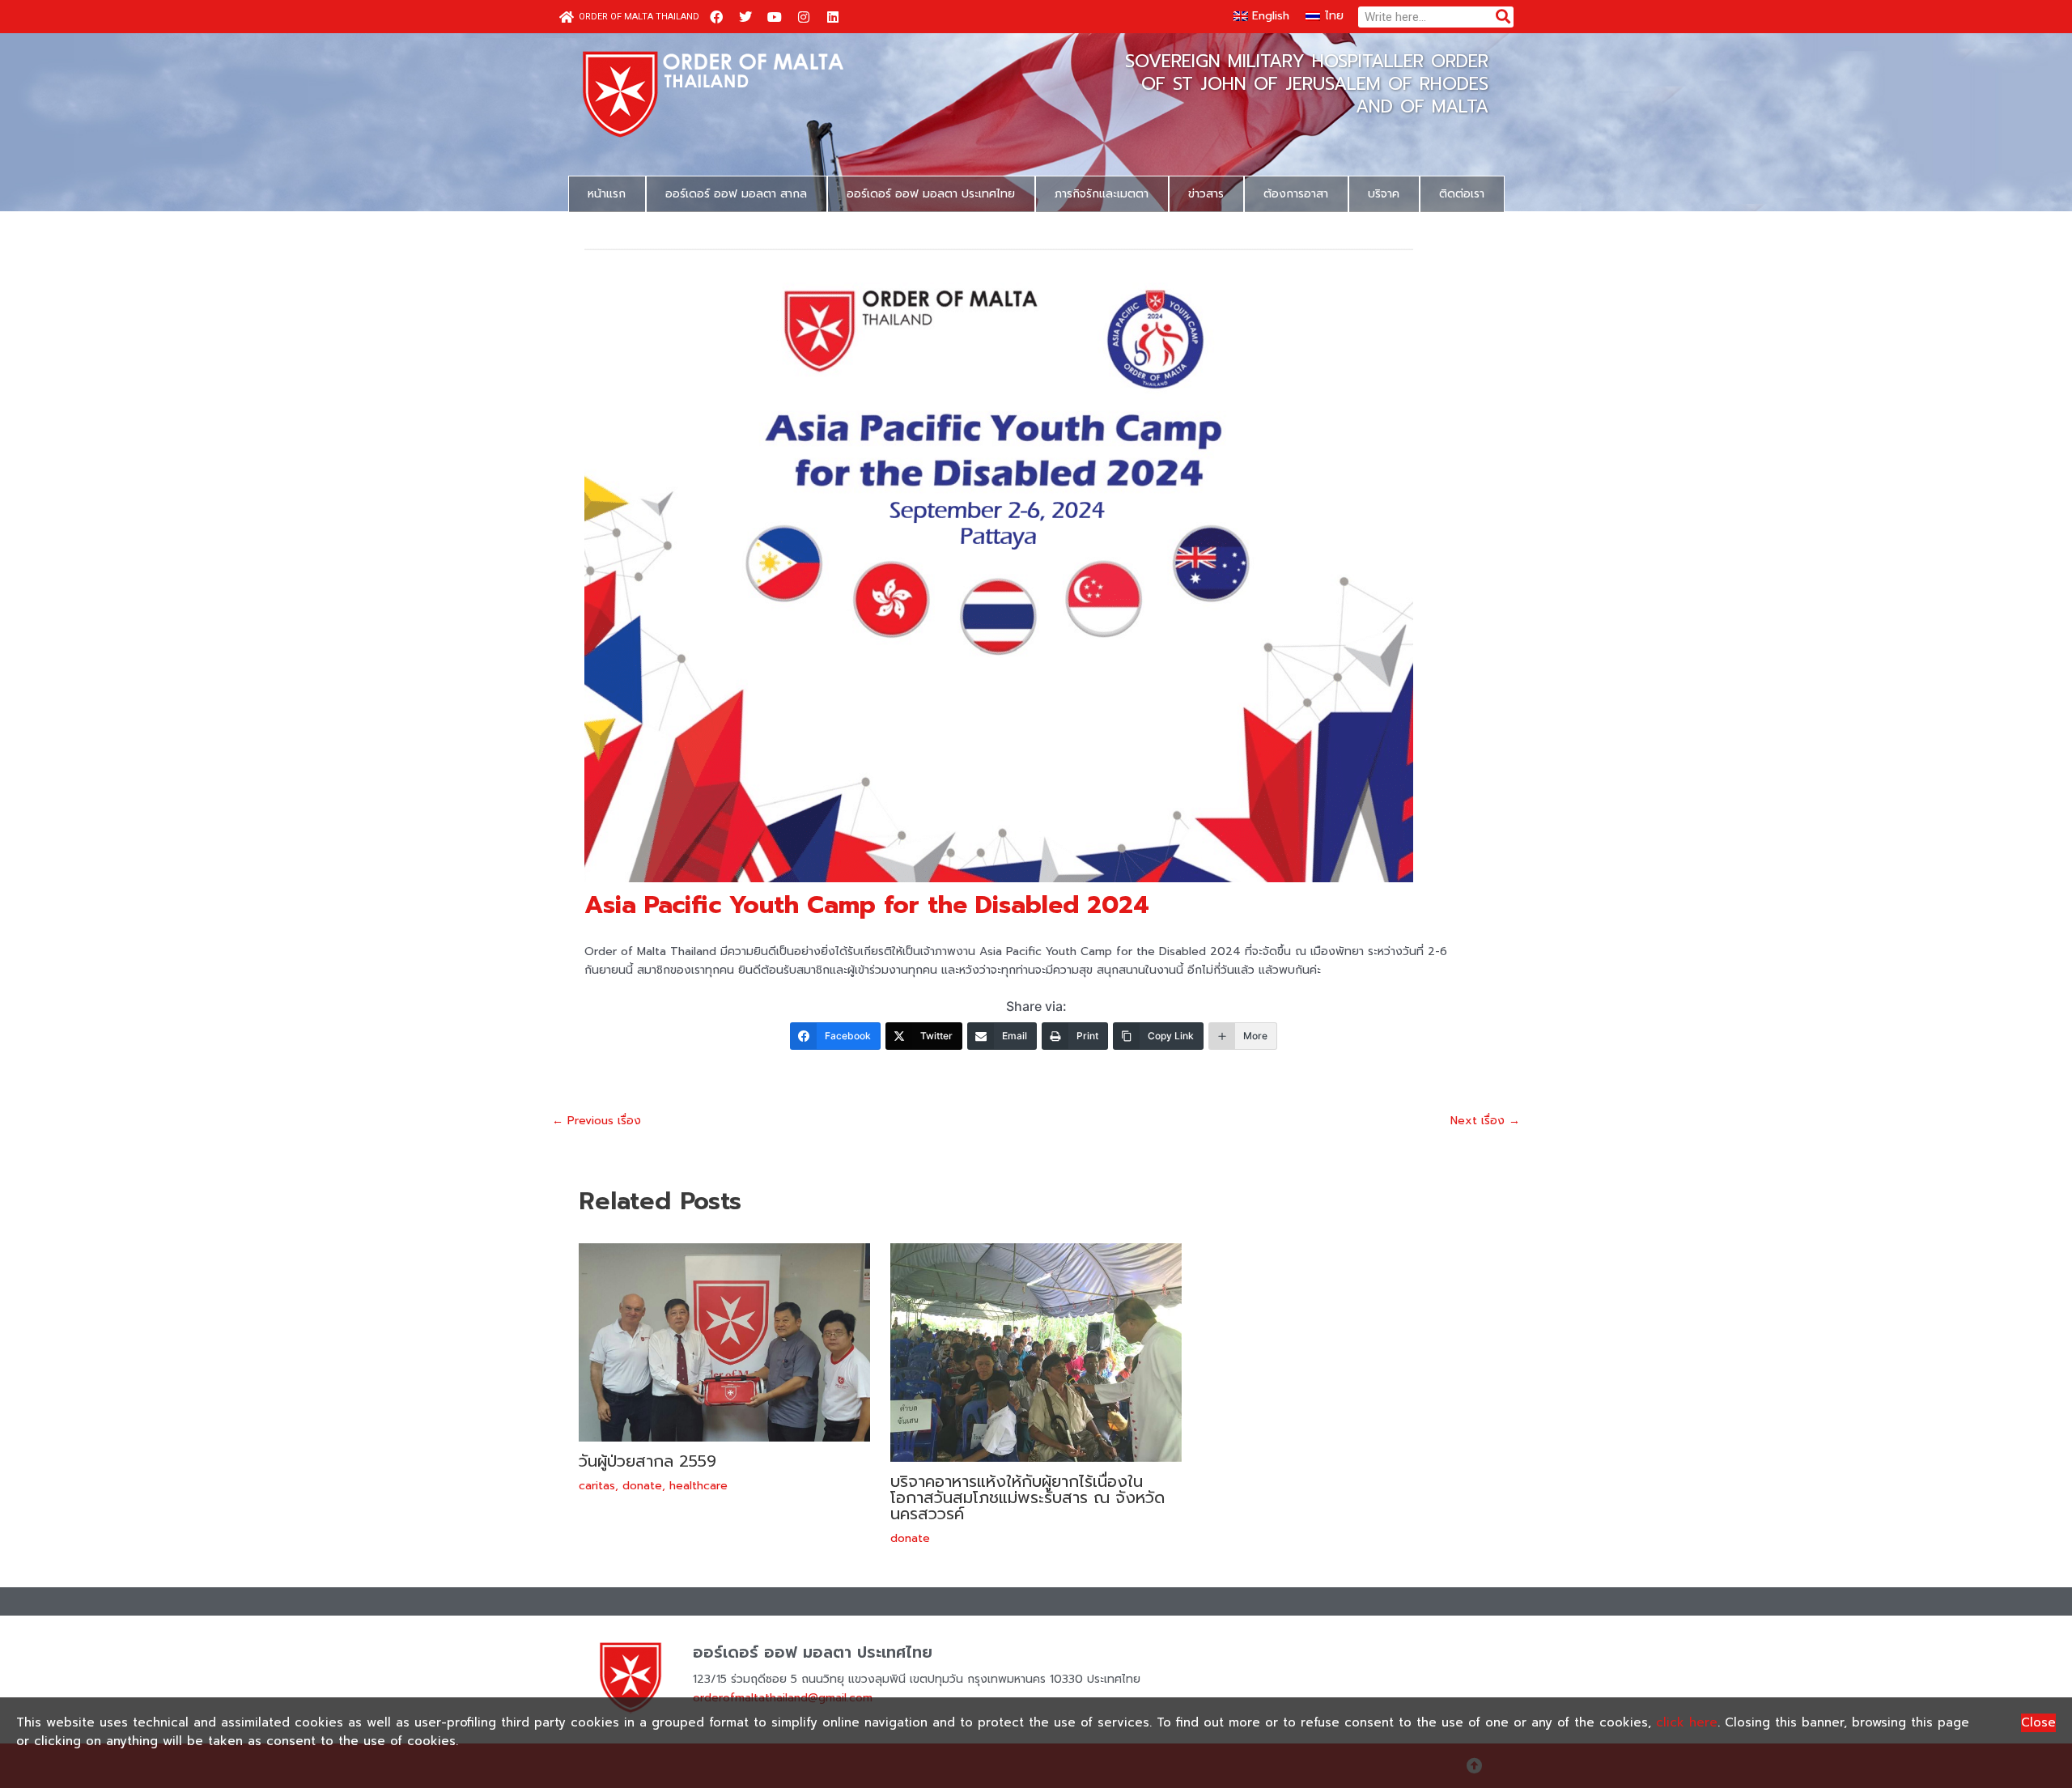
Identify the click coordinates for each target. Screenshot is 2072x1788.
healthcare (698, 1486)
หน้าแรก (607, 194)
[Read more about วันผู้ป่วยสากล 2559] (724, 1342)
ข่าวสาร (1206, 194)
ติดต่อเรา (1462, 194)
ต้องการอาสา (1296, 194)
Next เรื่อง (1485, 1121)
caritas (597, 1486)
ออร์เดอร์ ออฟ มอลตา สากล (736, 194)
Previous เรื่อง (597, 1121)
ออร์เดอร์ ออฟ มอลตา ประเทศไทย (931, 194)
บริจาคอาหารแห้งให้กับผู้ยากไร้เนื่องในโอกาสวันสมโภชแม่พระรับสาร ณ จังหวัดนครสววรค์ (1028, 1497)
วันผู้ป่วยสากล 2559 (647, 1461)
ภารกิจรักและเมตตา (1102, 194)
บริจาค (1384, 194)
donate (642, 1486)
